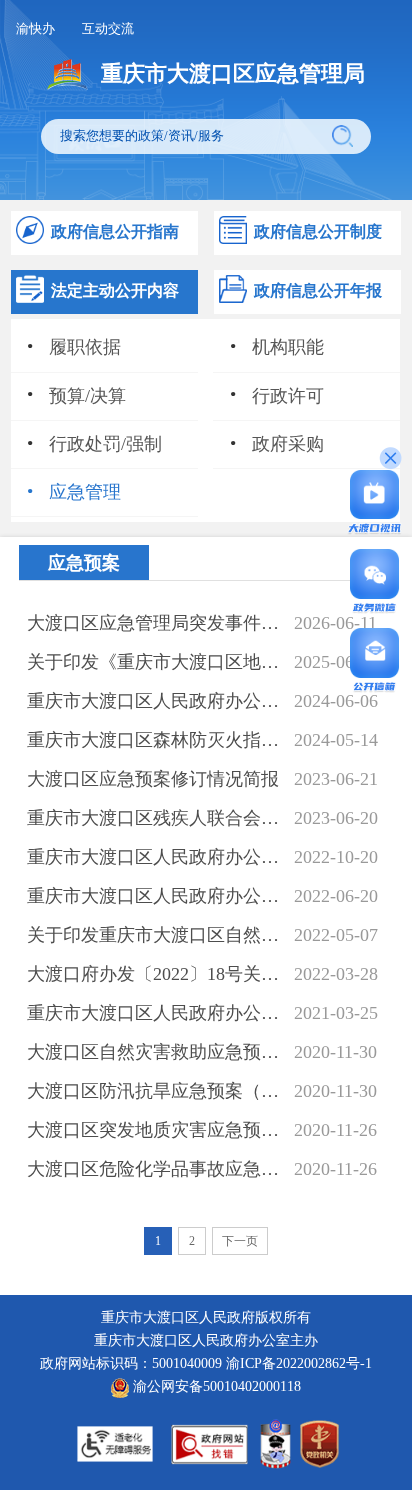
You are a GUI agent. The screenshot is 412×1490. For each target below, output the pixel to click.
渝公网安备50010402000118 (215, 1386)
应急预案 (84, 563)
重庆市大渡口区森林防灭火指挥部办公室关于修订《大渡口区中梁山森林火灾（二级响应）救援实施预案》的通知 (155, 740)
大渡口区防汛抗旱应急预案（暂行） (155, 1091)
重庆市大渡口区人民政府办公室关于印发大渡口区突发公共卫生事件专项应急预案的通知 (155, 1013)
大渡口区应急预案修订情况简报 (153, 779)
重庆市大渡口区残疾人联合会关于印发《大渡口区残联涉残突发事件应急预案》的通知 (155, 818)
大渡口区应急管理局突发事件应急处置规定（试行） (155, 623)
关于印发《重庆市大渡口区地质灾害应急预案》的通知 (155, 662)
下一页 (240, 1241)
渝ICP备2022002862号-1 (299, 1363)
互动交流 (108, 28)
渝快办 (35, 28)
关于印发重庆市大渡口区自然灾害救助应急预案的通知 (155, 935)
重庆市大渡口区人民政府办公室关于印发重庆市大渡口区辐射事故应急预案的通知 (155, 857)
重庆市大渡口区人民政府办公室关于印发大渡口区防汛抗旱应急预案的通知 (155, 896)
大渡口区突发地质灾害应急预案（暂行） (155, 1130)
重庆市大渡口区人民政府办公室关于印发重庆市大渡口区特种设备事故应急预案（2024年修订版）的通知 (155, 701)
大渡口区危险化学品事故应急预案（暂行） (155, 1169)
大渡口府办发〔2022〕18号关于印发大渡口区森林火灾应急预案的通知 (155, 974)
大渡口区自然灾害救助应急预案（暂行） (155, 1052)
